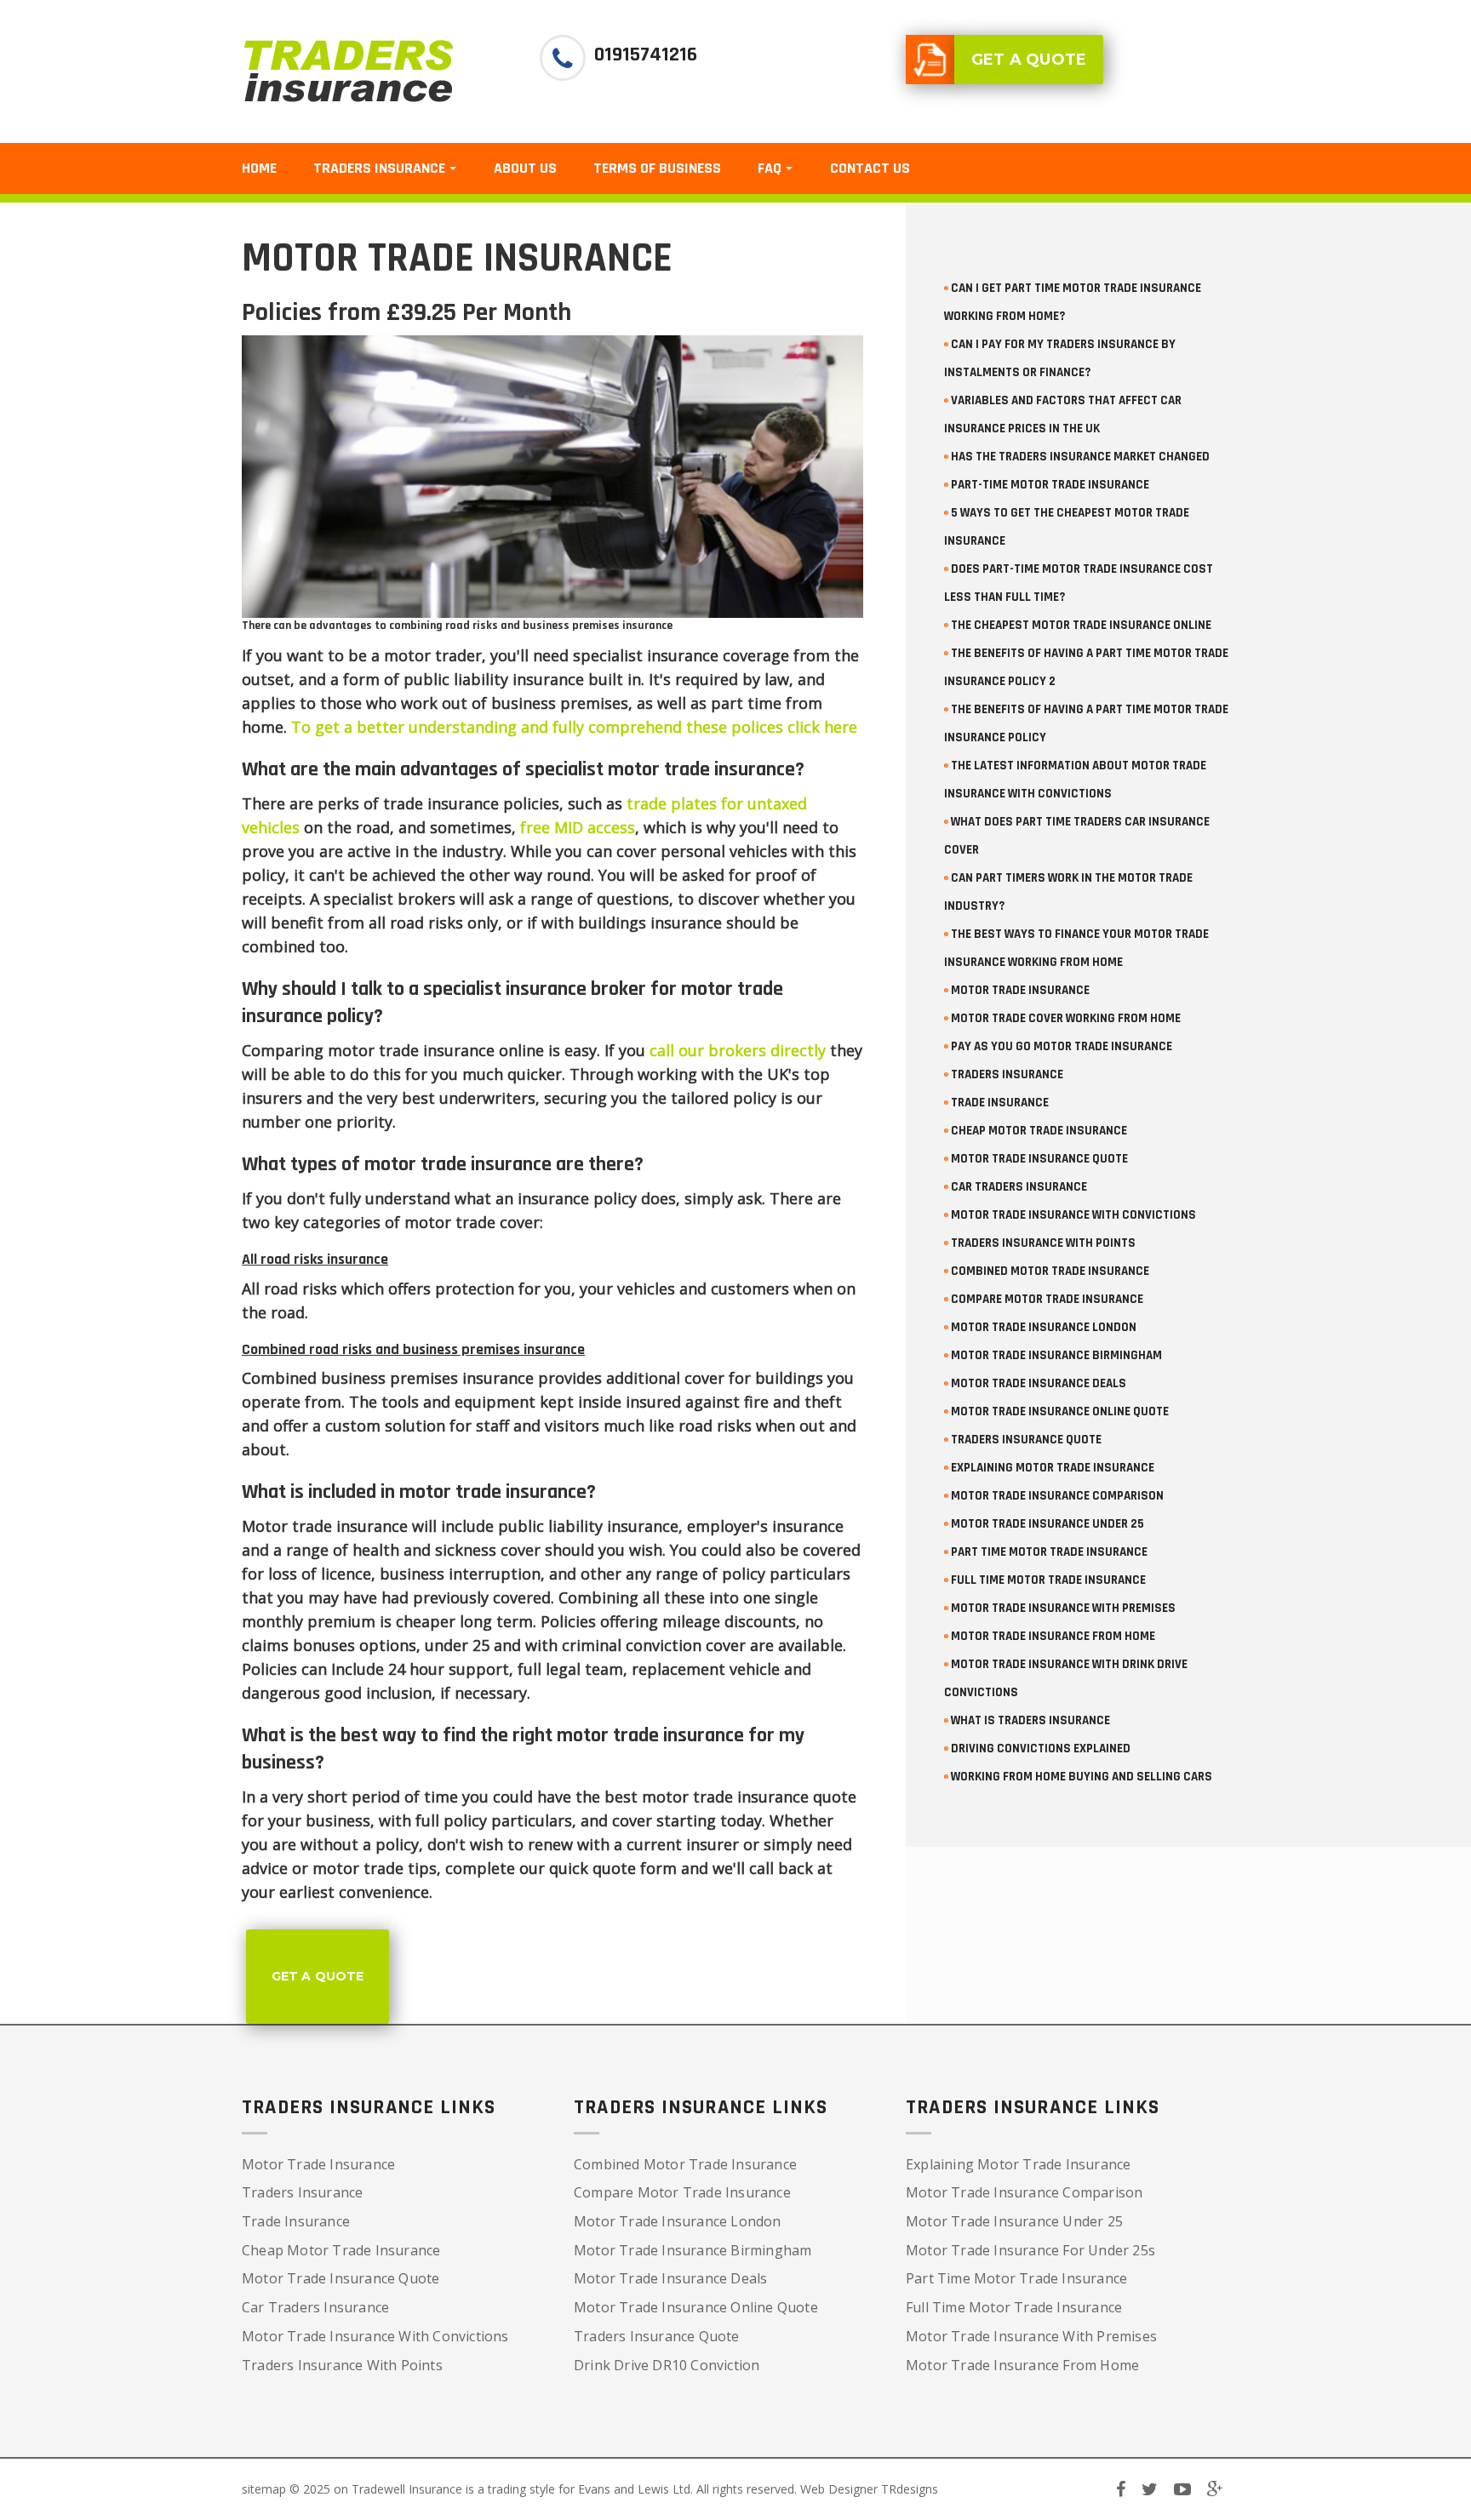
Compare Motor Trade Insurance (682, 2192)
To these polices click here (574, 727)
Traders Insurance (302, 2192)
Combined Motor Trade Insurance (685, 2164)
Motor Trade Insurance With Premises (1031, 2336)
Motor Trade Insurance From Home (1022, 2365)
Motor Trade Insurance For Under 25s (1030, 2250)
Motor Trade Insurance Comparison (1024, 2192)
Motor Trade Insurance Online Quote (696, 2307)
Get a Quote (318, 1976)
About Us (525, 168)
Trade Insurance (296, 2221)
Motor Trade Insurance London (678, 2221)
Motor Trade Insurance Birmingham (693, 2250)
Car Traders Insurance (315, 2307)
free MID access (578, 827)
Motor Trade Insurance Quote (341, 2278)
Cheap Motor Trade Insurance (341, 2250)
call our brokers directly (738, 1050)
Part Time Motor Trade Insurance (1016, 2278)
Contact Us (870, 168)
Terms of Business (657, 168)
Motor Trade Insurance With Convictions (375, 2336)
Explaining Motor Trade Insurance (1018, 2164)
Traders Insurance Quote (657, 2336)
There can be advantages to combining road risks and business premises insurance (457, 626)
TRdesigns (910, 2489)
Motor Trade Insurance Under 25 (1014, 2221)
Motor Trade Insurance (318, 2164)
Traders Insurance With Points (342, 2365)
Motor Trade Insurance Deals (670, 2278)
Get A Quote (1029, 60)
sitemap (264, 2489)
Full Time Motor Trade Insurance (1014, 2307)
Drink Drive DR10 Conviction (667, 2365)
